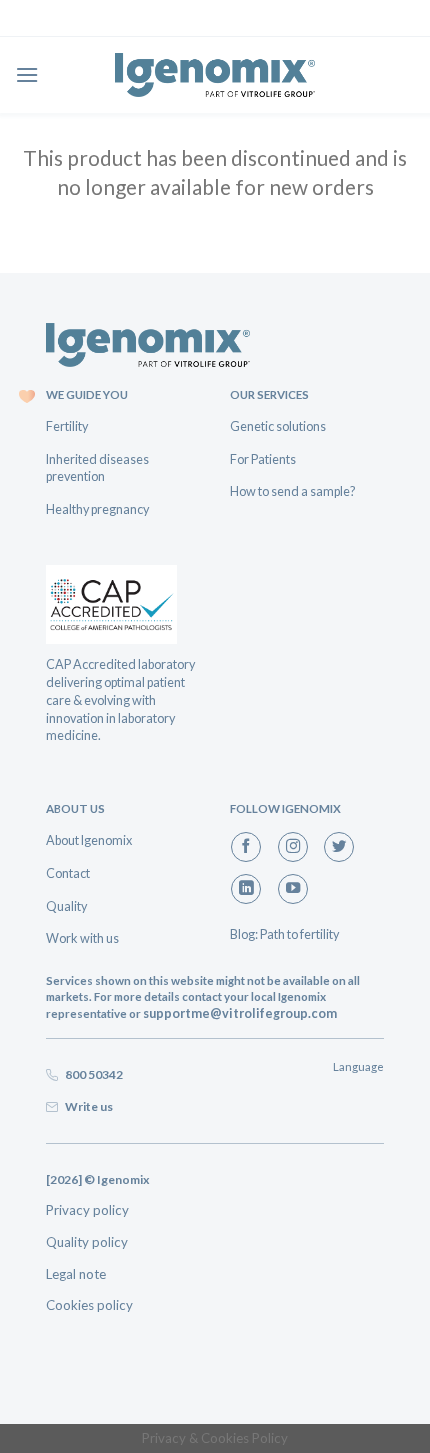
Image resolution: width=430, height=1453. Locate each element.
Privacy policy (87, 1210)
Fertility (67, 426)
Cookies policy (89, 1305)
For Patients (263, 459)
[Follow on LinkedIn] (246, 889)
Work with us (82, 938)
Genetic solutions (278, 426)
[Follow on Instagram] (293, 847)
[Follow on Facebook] (246, 847)
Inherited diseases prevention (97, 468)
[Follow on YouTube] (293, 889)
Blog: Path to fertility (284, 934)
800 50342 (92, 1074)
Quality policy (87, 1242)
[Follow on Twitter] (339, 847)
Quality (66, 906)
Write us (87, 1106)
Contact (68, 873)
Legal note (76, 1274)
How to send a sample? (293, 491)
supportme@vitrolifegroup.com (240, 1013)
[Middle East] (215, 74)
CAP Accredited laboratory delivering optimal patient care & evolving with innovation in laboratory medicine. (120, 699)
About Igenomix (89, 840)
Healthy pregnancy (97, 509)
